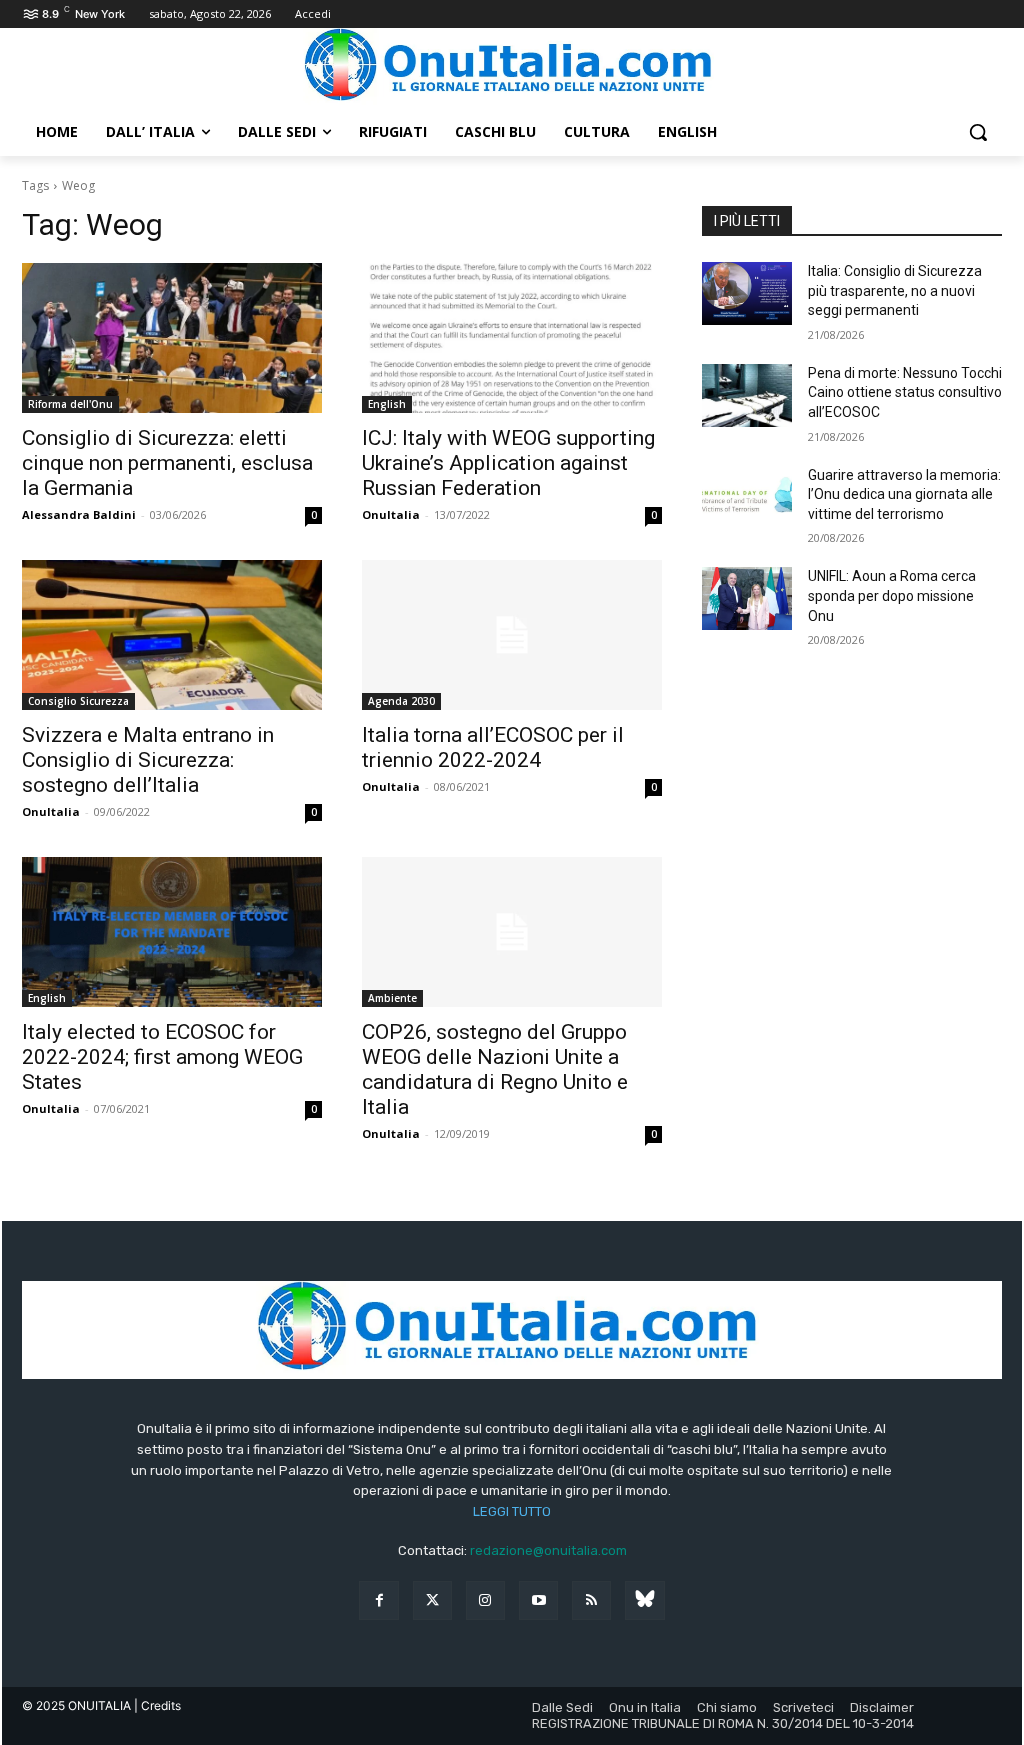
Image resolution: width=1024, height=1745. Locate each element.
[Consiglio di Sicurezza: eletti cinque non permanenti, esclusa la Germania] (172, 338)
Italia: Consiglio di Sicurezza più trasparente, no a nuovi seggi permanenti (895, 290)
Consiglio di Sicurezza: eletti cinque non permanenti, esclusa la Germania (167, 463)
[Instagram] (485, 1600)
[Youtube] (538, 1600)
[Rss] (591, 1600)
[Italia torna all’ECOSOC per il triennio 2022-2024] (512, 635)
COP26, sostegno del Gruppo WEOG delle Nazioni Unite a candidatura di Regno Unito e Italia (495, 1069)
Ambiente (392, 998)
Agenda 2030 (401, 701)
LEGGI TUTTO (512, 1511)
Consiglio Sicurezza (78, 701)
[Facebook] (378, 1600)
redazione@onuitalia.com (548, 1550)
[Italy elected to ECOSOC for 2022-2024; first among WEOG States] (172, 932)
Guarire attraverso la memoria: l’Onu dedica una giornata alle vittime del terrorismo (904, 494)
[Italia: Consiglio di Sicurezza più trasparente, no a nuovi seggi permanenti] (747, 293)
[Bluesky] (644, 1600)
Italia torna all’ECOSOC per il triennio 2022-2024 (493, 747)
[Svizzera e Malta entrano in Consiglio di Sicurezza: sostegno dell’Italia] (172, 635)
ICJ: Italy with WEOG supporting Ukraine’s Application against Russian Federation (508, 463)
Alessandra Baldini (79, 514)
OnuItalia (391, 514)
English (387, 404)
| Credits (157, 1705)
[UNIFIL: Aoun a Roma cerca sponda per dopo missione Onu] (747, 598)
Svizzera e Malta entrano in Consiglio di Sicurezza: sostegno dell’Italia (148, 760)
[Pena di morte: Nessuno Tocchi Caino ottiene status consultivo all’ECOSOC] (747, 395)
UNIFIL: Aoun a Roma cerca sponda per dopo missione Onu (892, 595)
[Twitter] (432, 1600)
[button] (978, 132)
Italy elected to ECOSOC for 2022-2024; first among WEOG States (162, 1057)
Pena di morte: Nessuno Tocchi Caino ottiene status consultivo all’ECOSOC (905, 392)
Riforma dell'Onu (70, 404)
